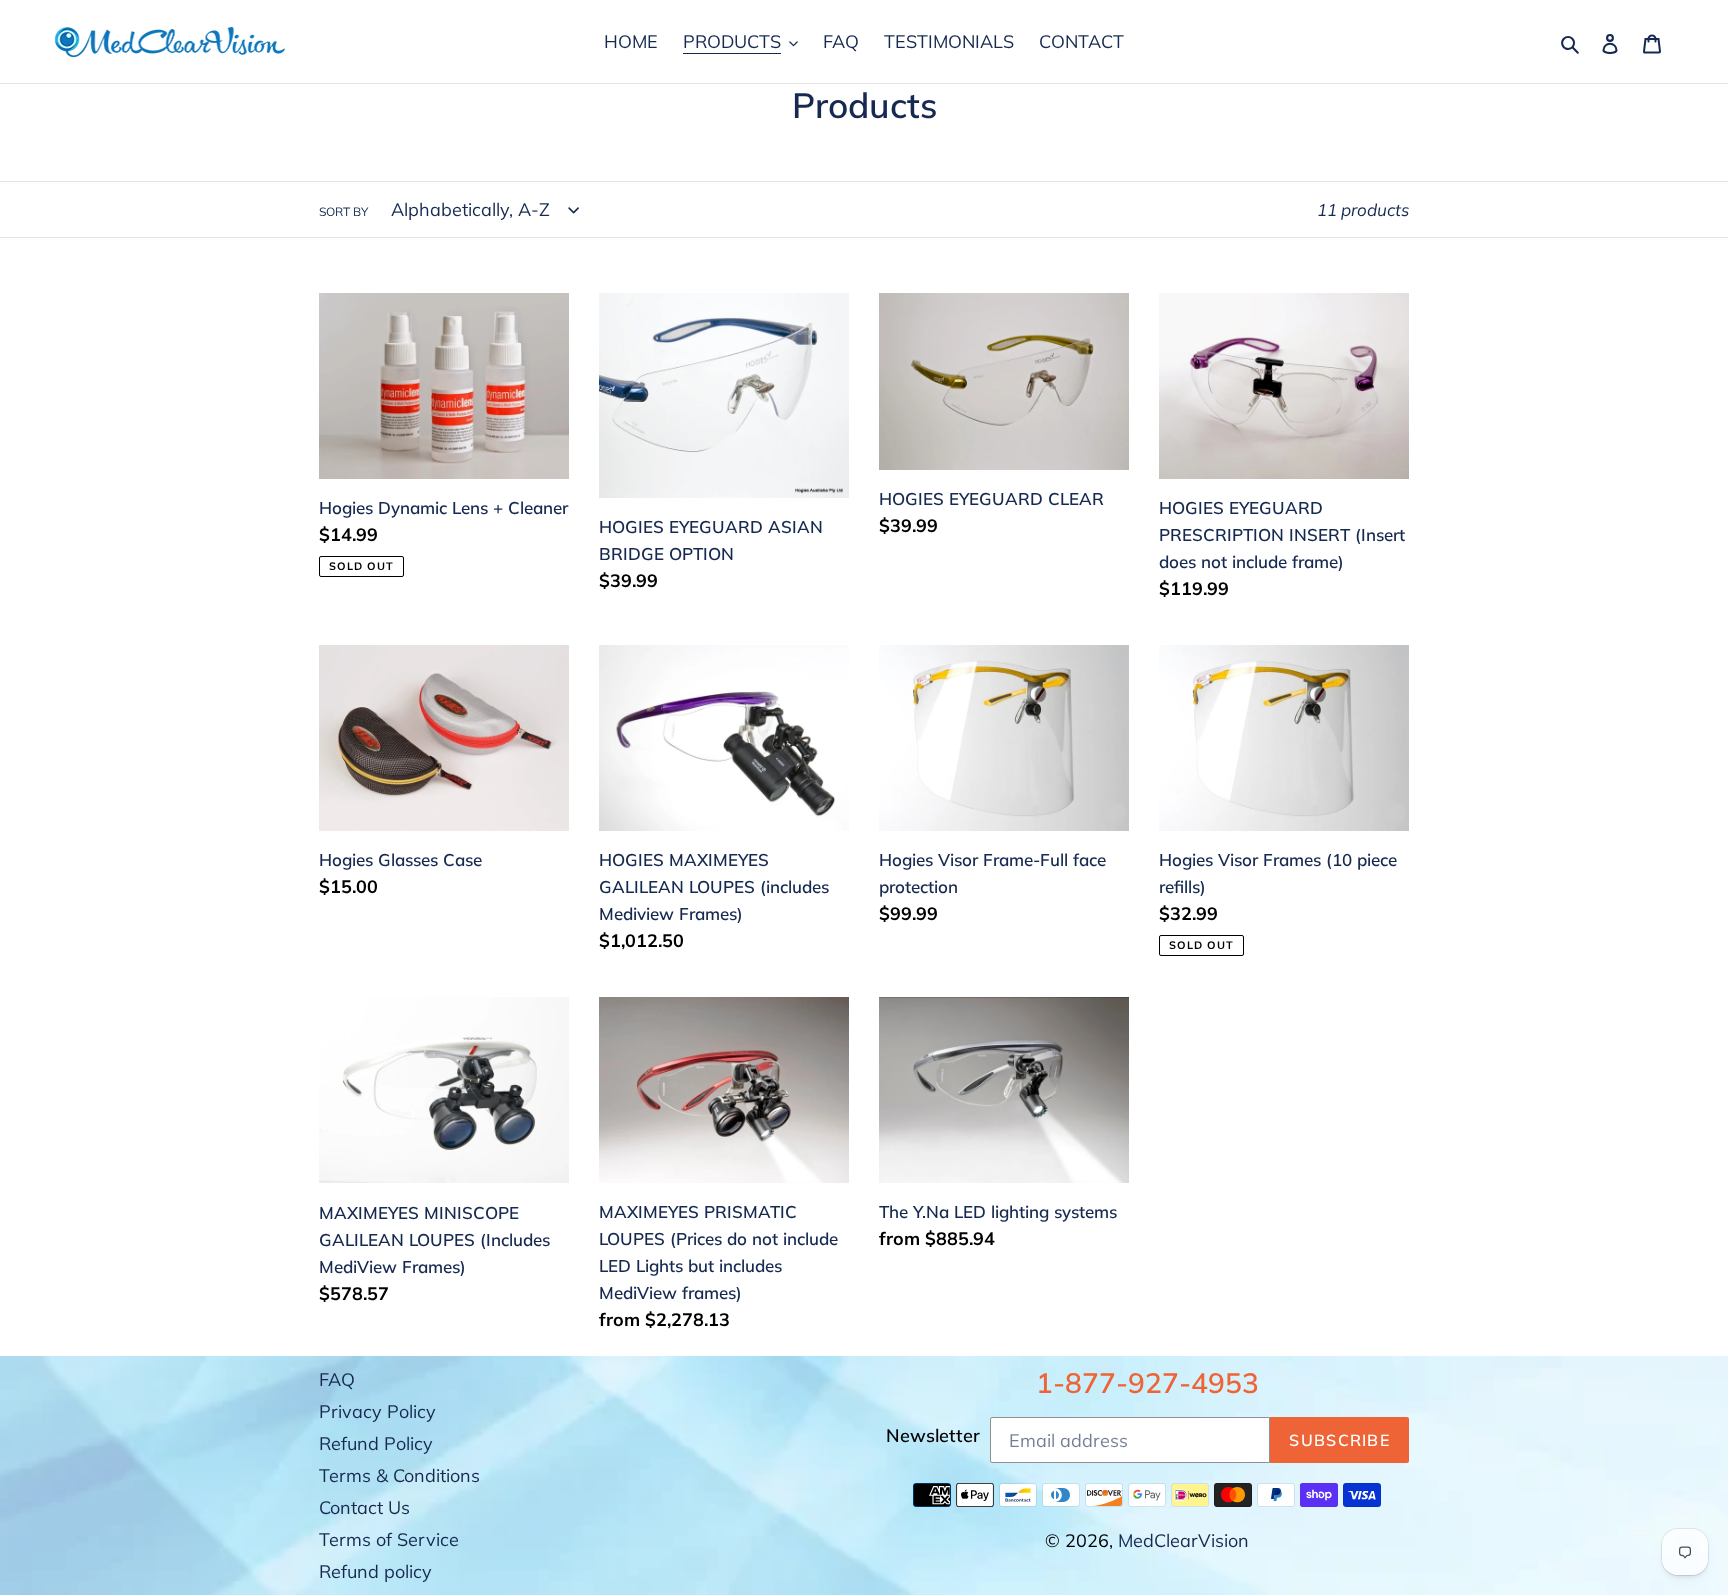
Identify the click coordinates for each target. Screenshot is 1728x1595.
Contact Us (364, 1507)
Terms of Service (389, 1539)
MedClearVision (1183, 1540)
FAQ (337, 1379)
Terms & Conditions (399, 1475)
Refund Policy (376, 1443)
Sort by (343, 211)
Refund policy (375, 1571)
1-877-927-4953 (1147, 1382)
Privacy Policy (377, 1411)
